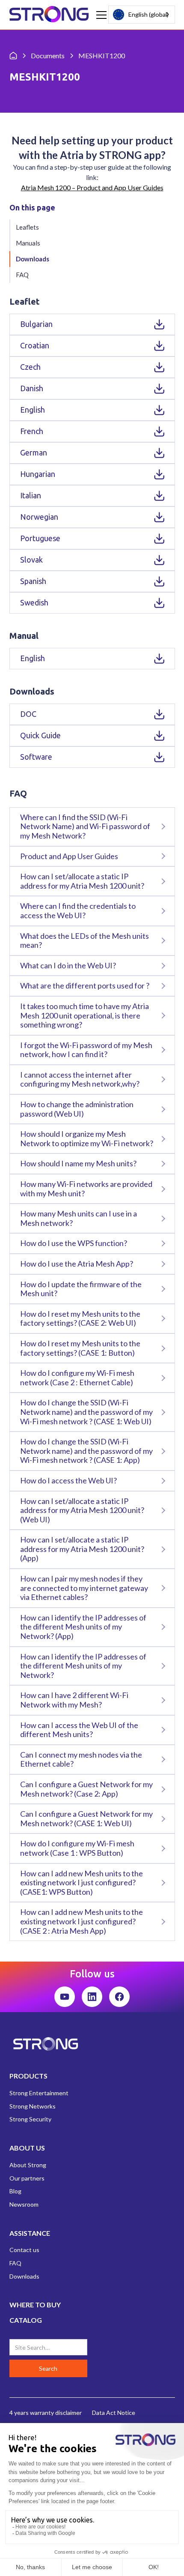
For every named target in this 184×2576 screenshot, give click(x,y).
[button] (100, 15)
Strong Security (30, 2119)
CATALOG (26, 2320)
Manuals (28, 243)
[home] (49, 15)
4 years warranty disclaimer (46, 2413)
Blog (15, 2191)
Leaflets (27, 227)
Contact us (24, 2250)
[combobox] (142, 15)
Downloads (33, 259)
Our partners (27, 2178)
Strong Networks (33, 2106)
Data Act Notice (114, 2413)
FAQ (22, 275)
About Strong (28, 2165)
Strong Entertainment (39, 2093)
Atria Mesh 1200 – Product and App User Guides (92, 187)
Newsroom (24, 2204)
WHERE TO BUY (35, 2305)
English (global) (148, 14)
